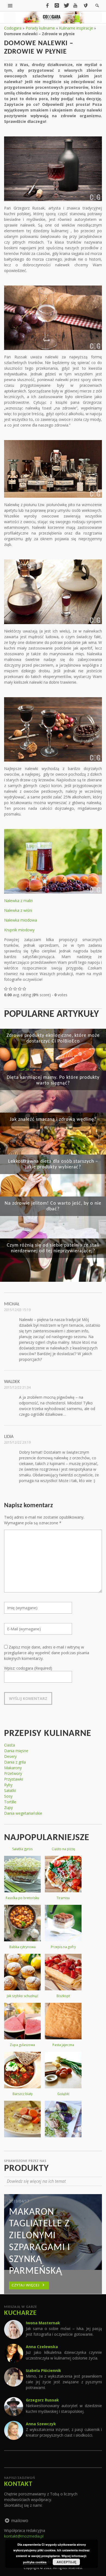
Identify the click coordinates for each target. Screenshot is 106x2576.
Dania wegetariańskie (23, 1813)
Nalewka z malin (18, 901)
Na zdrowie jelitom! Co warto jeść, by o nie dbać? (53, 1206)
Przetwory (13, 1773)
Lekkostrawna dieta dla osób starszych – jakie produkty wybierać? (53, 1164)
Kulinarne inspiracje (76, 28)
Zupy (8, 1808)
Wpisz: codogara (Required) (28, 1668)
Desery (10, 1756)
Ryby (8, 1785)
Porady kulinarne (40, 28)
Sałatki (10, 1790)
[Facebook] (47, 5)
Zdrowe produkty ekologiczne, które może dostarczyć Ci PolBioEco (53, 1038)
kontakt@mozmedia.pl (24, 2536)
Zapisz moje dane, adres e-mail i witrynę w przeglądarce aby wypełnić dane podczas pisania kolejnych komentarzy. (47, 1653)
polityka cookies (35, 2562)
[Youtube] (75, 5)
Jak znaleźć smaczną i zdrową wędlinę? (53, 1120)
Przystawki (13, 1779)
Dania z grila (15, 1762)
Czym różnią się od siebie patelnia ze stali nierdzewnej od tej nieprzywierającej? (53, 1248)
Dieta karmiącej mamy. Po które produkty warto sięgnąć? (53, 1080)
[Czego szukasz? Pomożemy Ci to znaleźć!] (10, 5)
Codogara (13, 28)
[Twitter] (66, 5)
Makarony (13, 1768)
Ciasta (10, 1745)
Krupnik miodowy (19, 930)
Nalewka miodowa (21, 920)
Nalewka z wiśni (18, 910)
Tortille (10, 1802)
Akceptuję (66, 2562)
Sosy (8, 1796)
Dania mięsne (16, 1751)
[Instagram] (57, 5)
